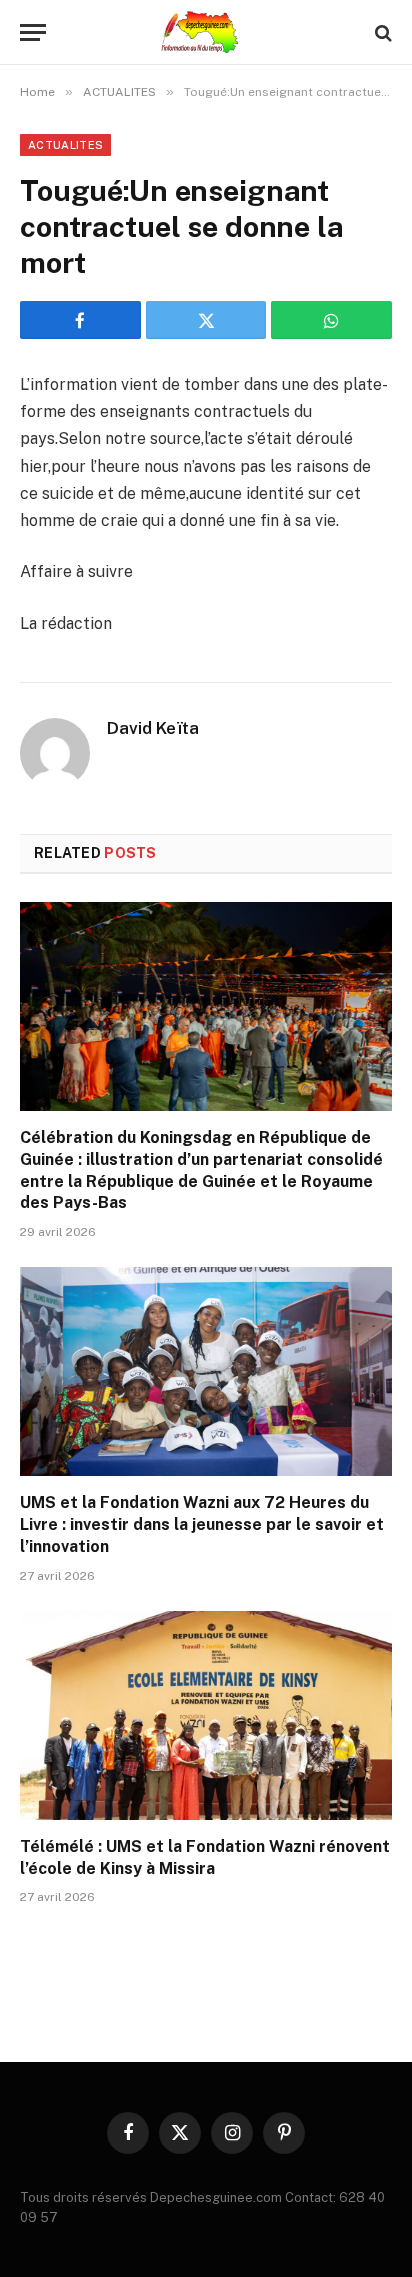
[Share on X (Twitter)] (206, 320)
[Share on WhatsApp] (331, 320)
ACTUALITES (65, 145)
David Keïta (153, 728)
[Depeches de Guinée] (206, 32)
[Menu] (33, 32)
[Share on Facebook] (80, 320)
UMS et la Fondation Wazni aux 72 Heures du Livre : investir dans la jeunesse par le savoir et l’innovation (202, 1524)
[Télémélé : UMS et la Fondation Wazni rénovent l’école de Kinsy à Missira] (206, 1715)
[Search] (381, 32)
